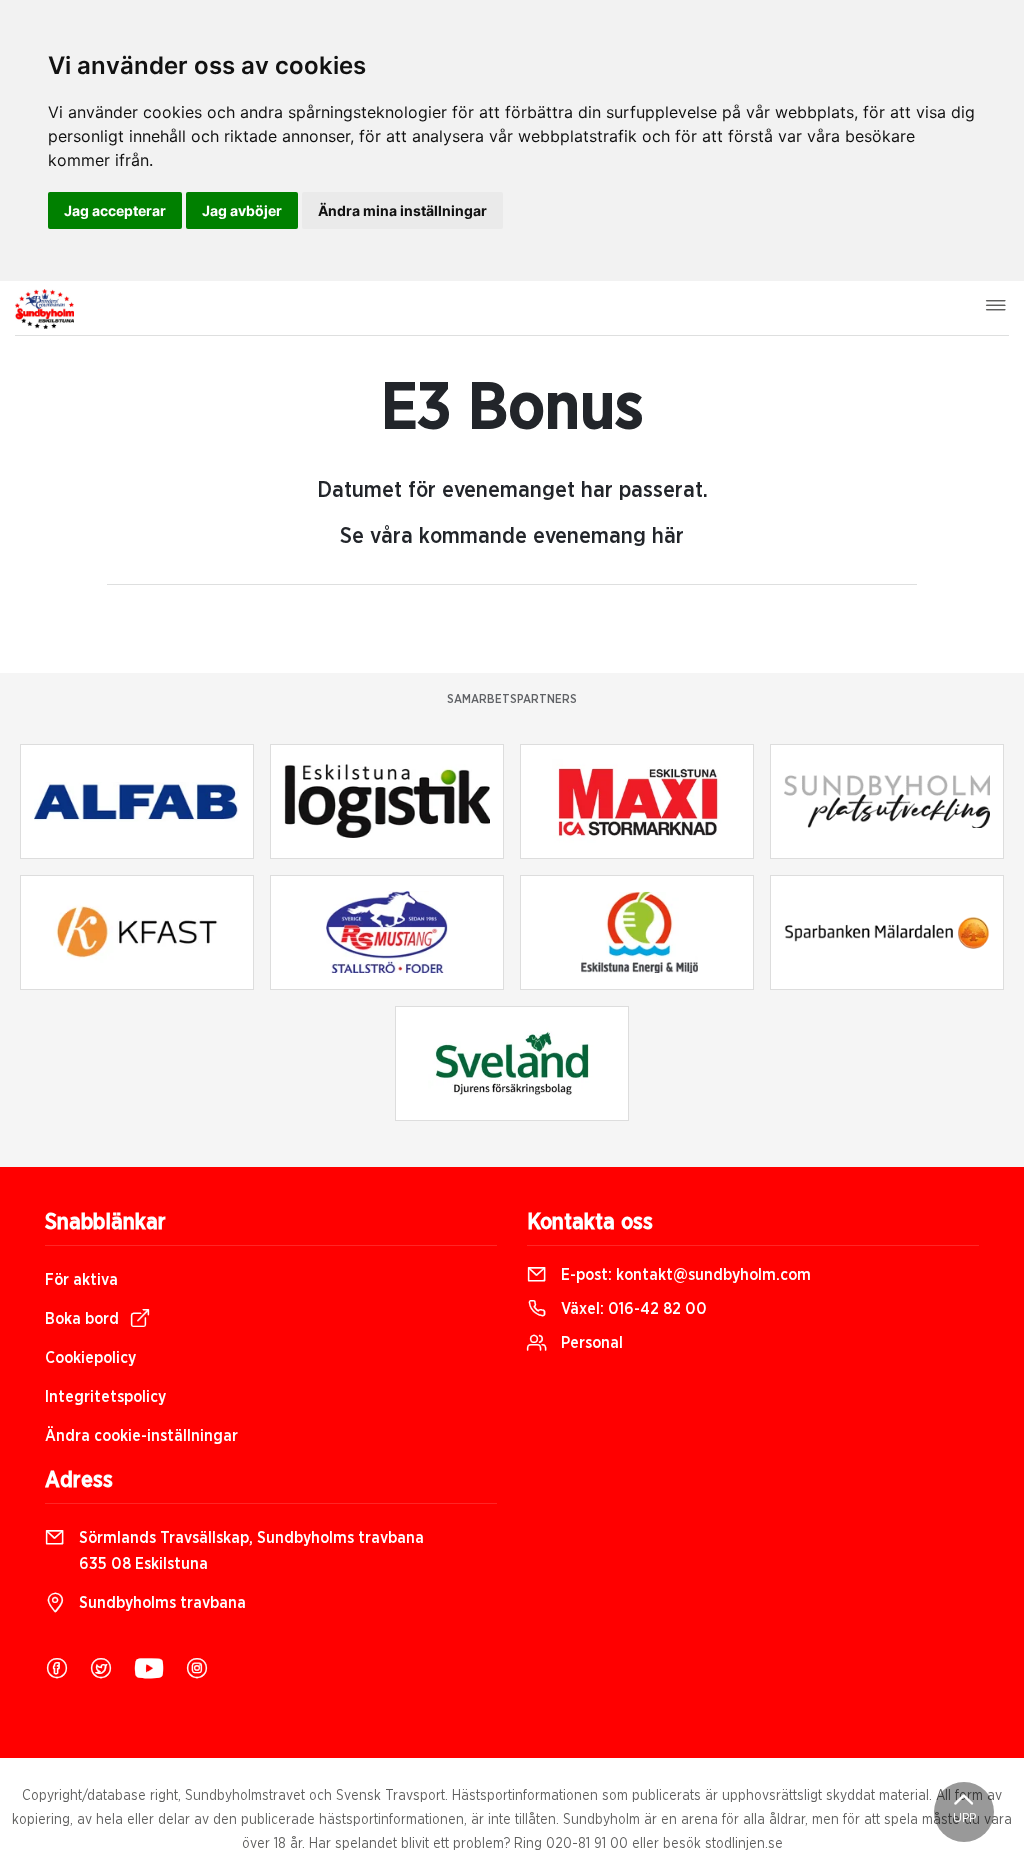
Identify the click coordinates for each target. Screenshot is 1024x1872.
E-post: (684, 1275)
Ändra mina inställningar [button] (402, 210)
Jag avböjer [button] (242, 210)
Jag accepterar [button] (115, 210)
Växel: (632, 1309)
